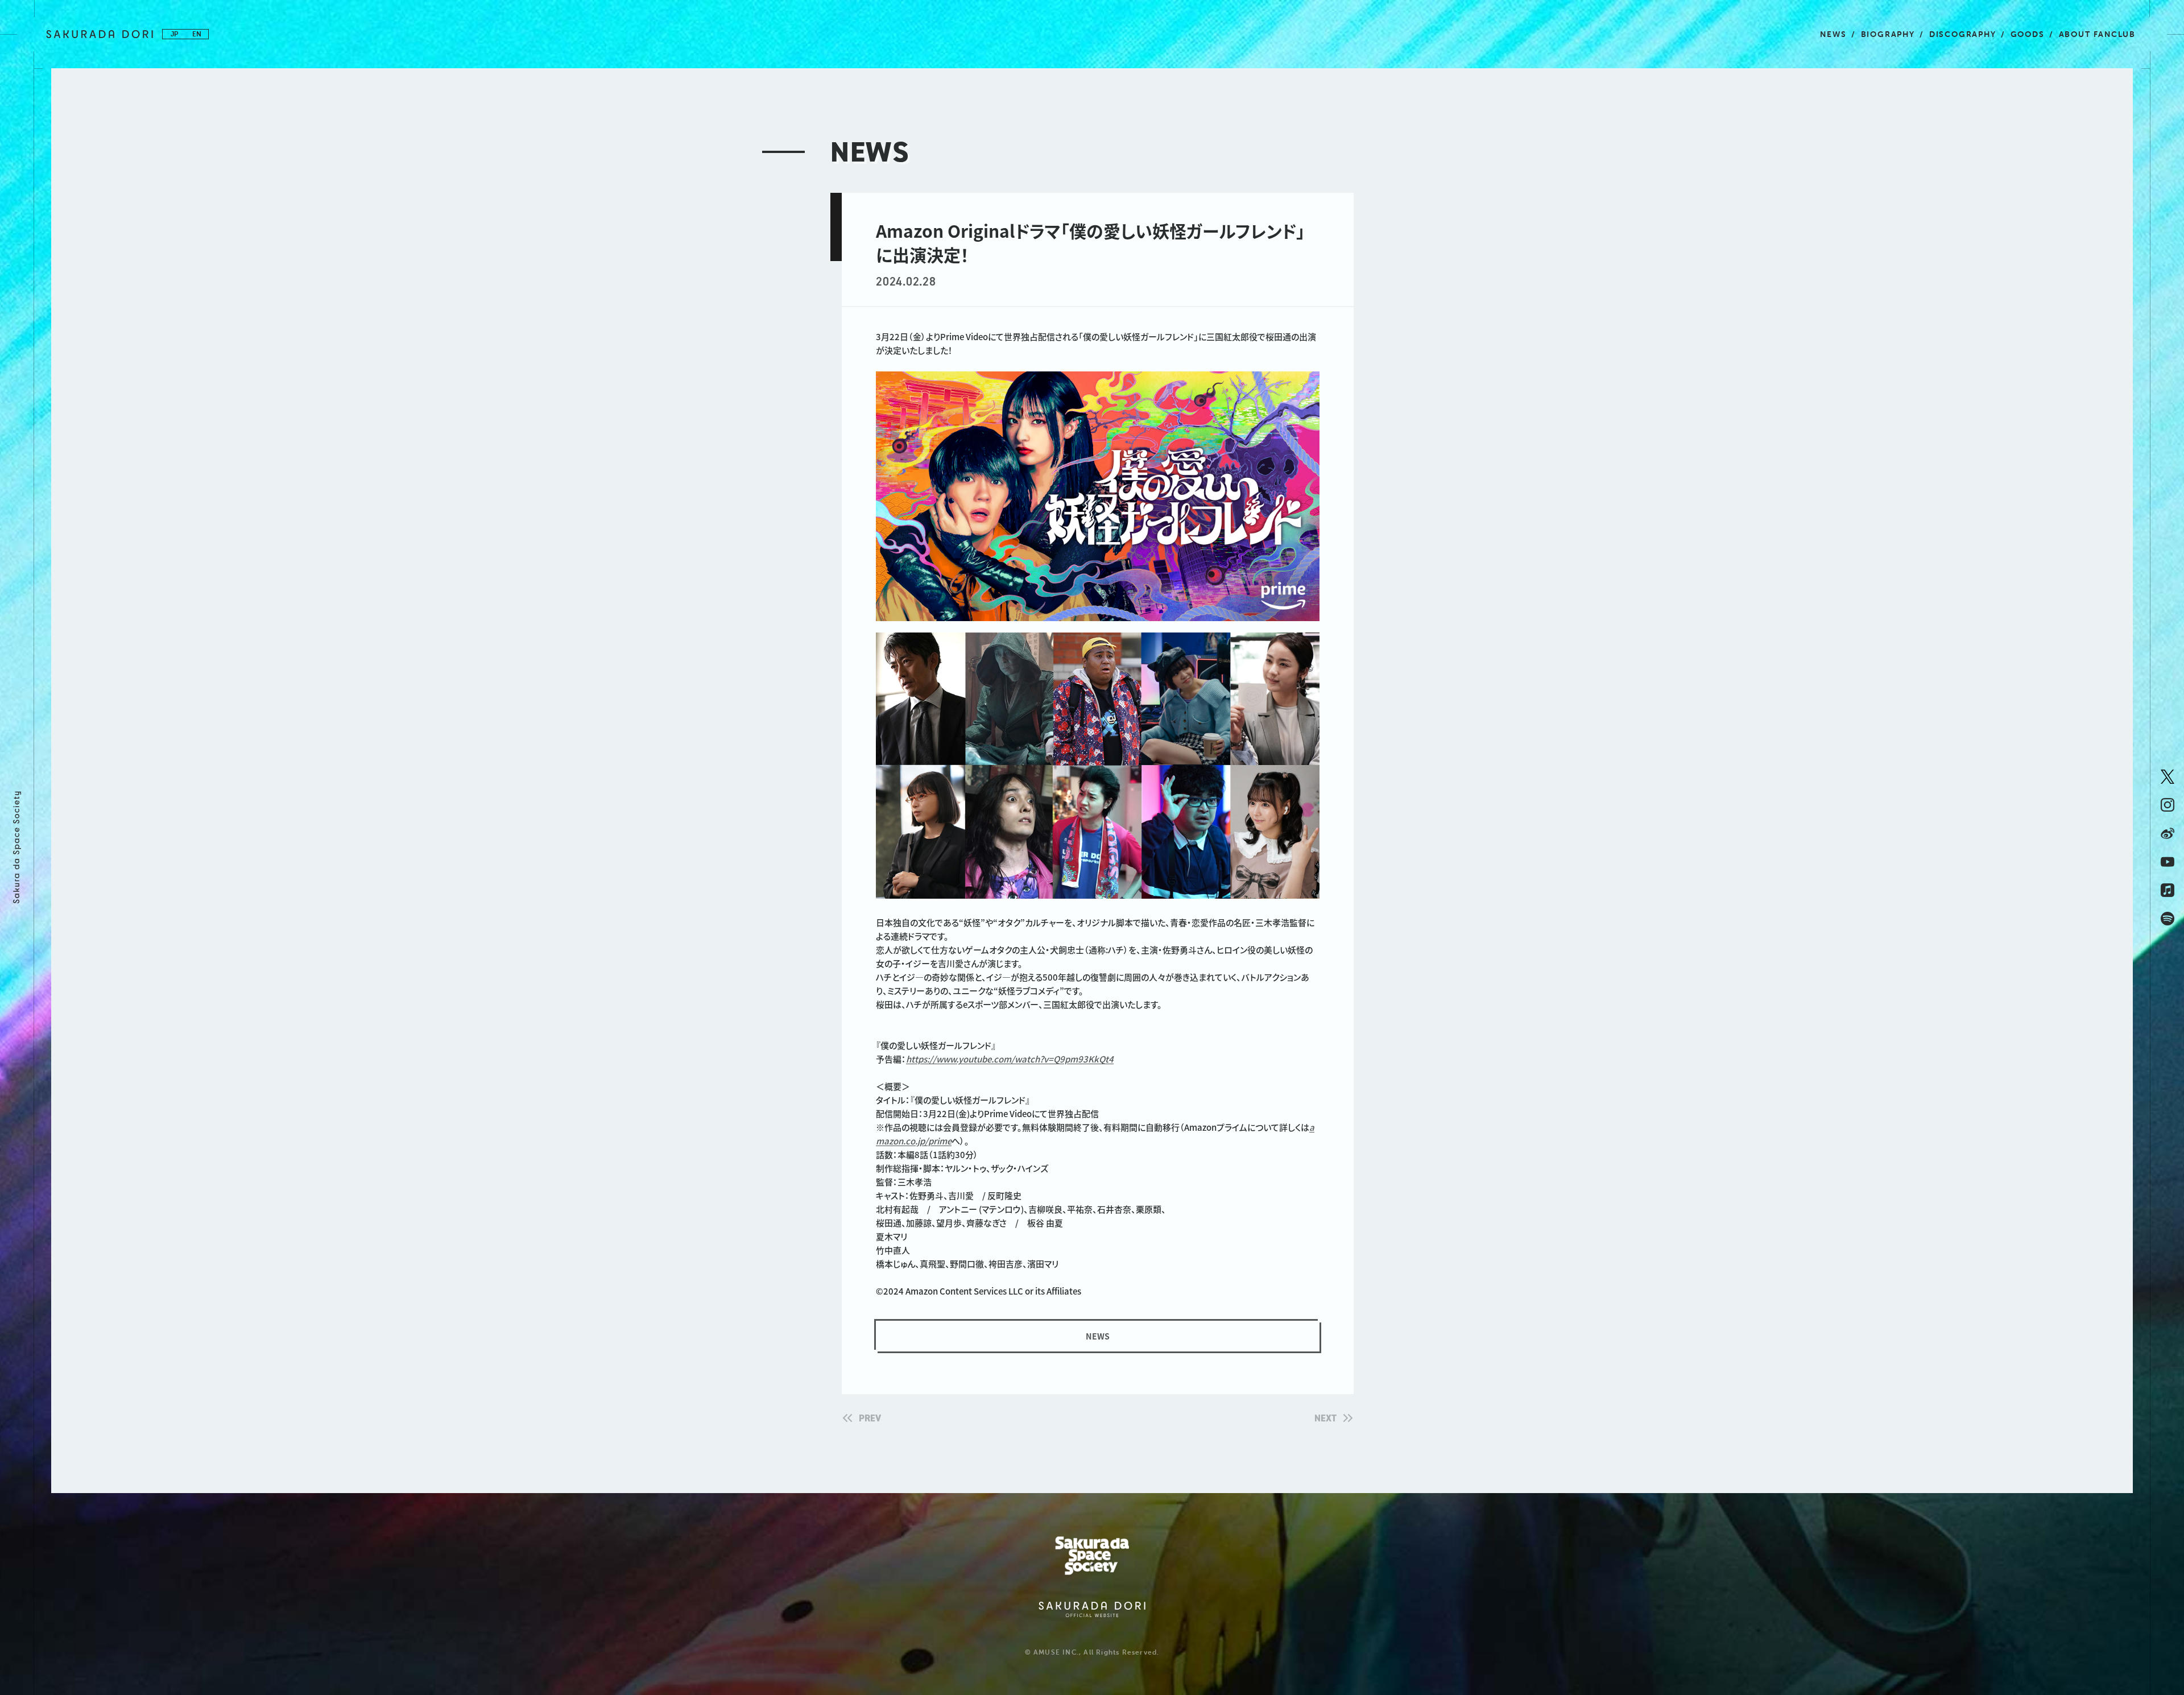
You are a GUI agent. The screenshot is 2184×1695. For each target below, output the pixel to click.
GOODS (2028, 34)
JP (174, 34)
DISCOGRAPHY (1963, 34)
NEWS (1833, 34)
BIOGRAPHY (1888, 34)
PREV (870, 1418)
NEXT (1325, 1418)
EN (197, 34)
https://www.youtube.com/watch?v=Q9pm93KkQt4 (1010, 1059)
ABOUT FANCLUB (2097, 34)
